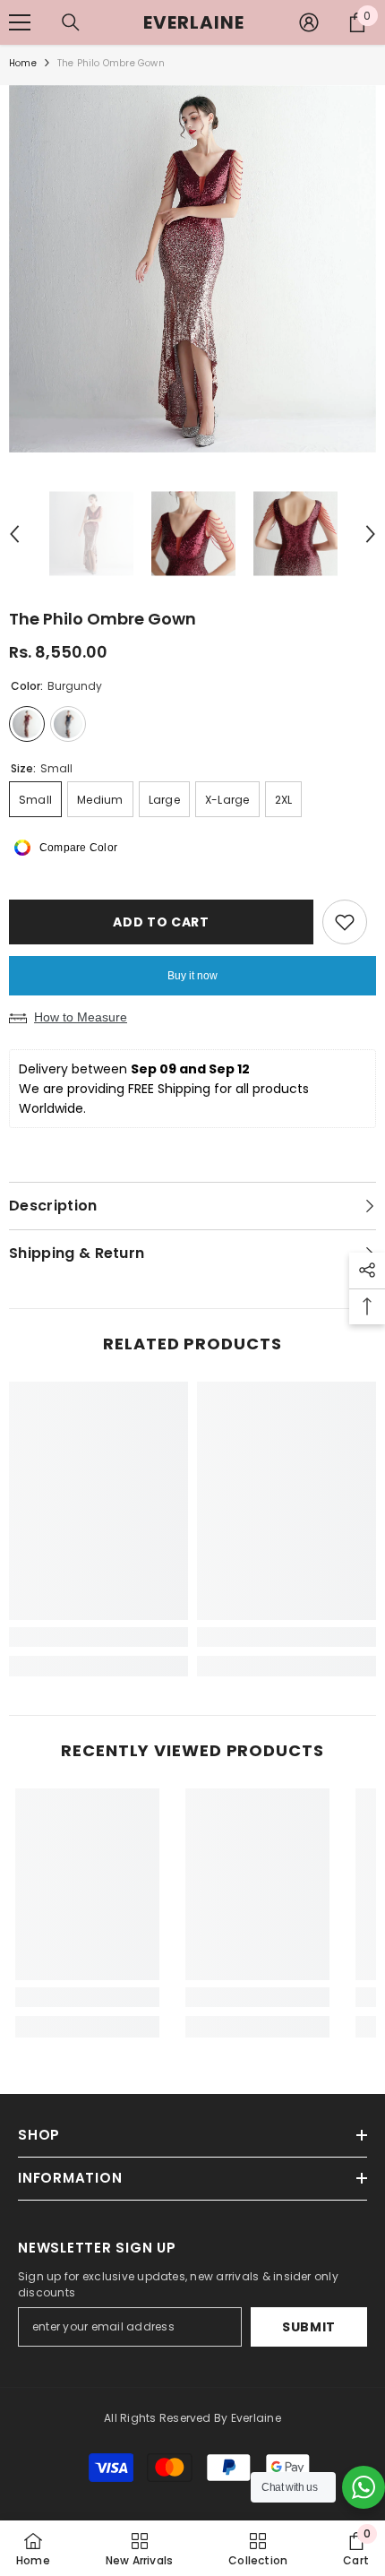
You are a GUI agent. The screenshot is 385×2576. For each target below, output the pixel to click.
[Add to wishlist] (345, 922)
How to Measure (81, 1017)
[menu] (20, 22)
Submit (309, 2327)
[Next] (371, 534)
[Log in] (309, 22)
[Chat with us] (364, 2487)
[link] (98, 1637)
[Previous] (14, 534)
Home (23, 63)
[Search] (71, 22)
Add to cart (161, 922)
